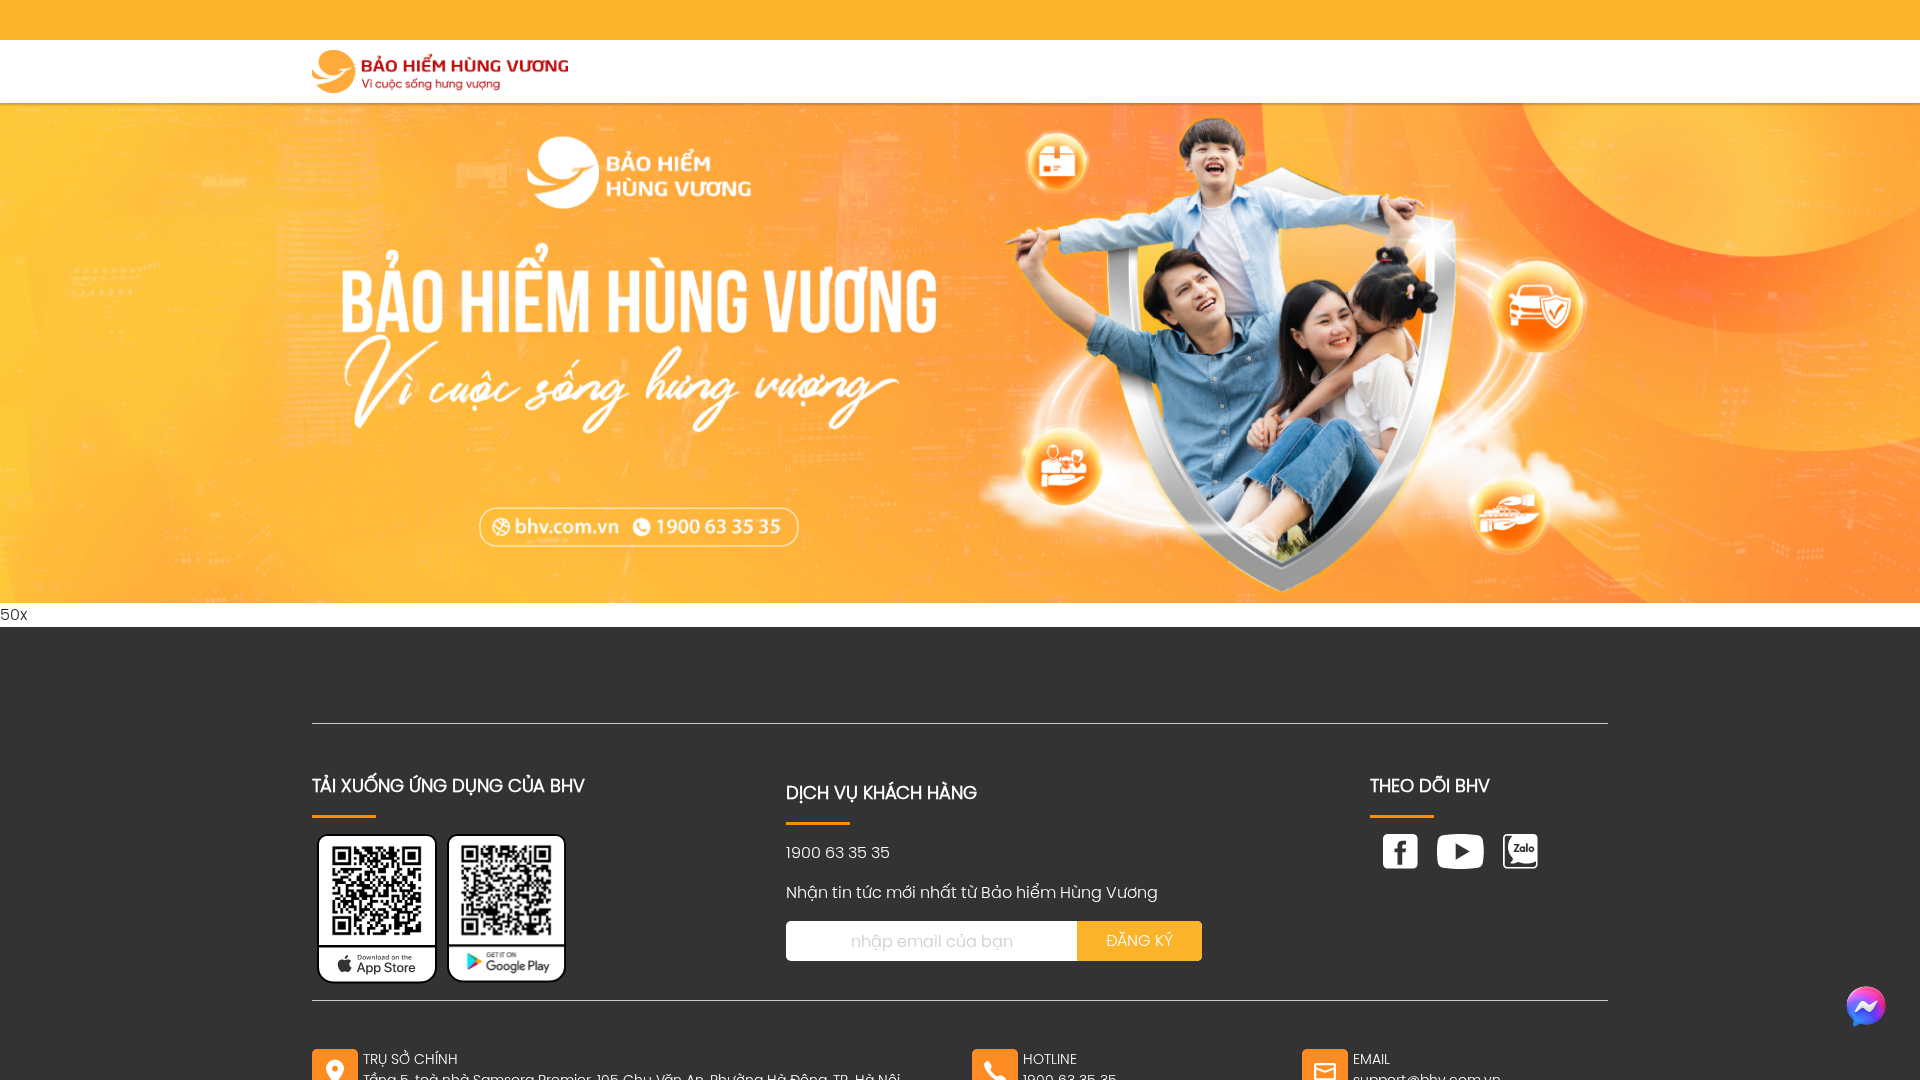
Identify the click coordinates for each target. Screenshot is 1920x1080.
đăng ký (1139, 940)
